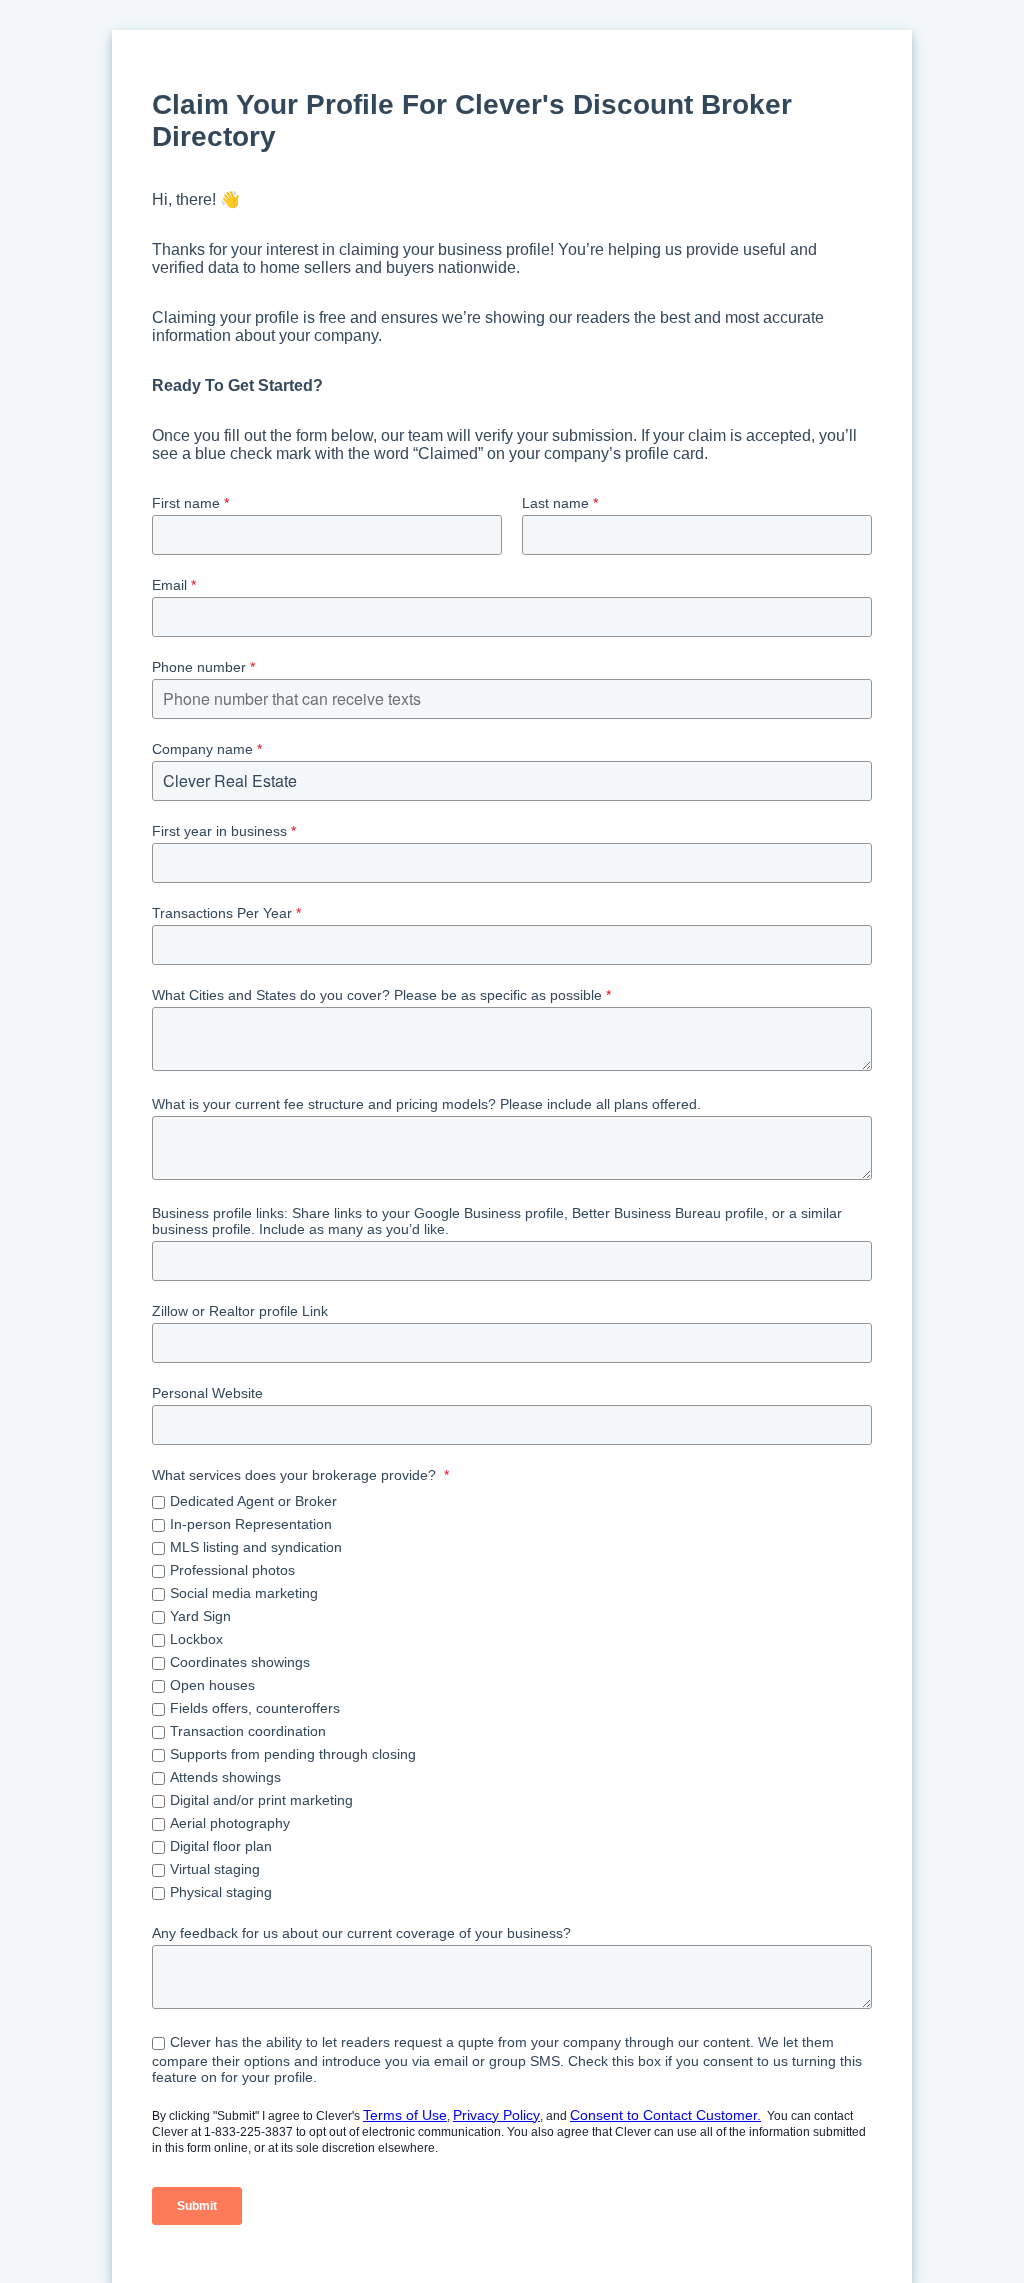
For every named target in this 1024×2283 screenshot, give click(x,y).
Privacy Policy (496, 2115)
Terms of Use (405, 2115)
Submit (197, 2206)
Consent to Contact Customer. (665, 2115)
